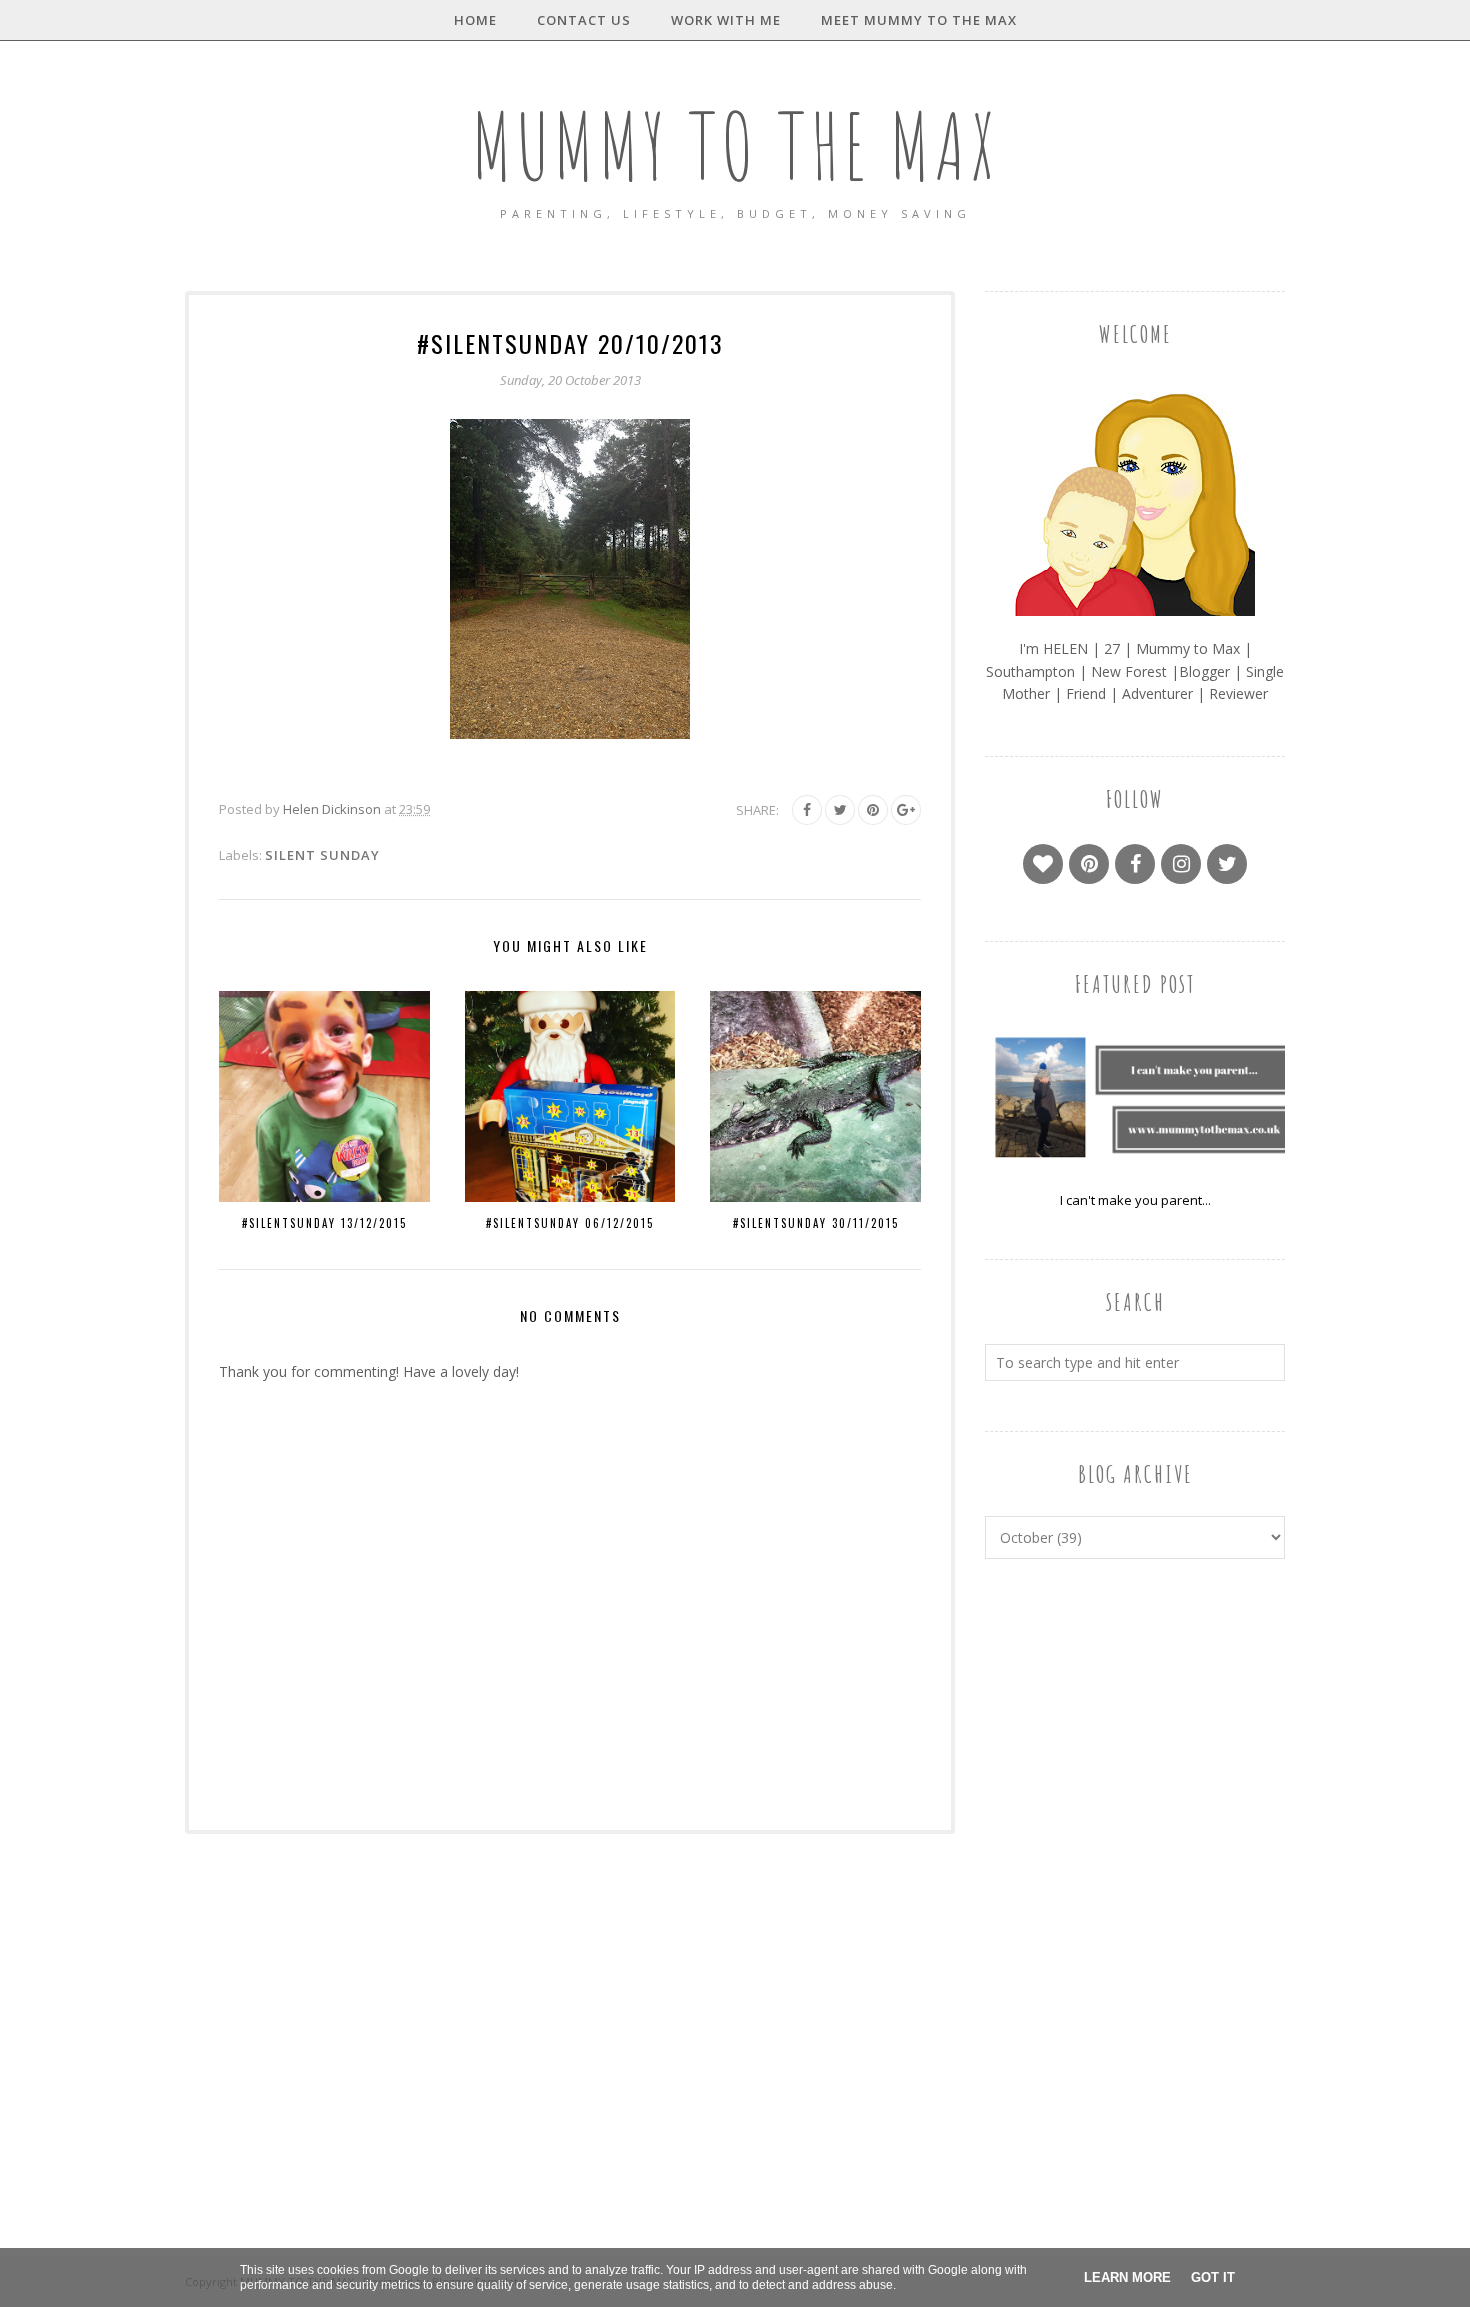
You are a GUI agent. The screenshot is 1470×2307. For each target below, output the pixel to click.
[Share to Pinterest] (873, 810)
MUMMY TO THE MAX (735, 145)
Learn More (1127, 2277)
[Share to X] (840, 810)
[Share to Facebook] (807, 810)
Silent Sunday (322, 855)
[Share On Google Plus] (906, 810)
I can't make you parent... (1135, 1200)
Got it (1213, 2277)
